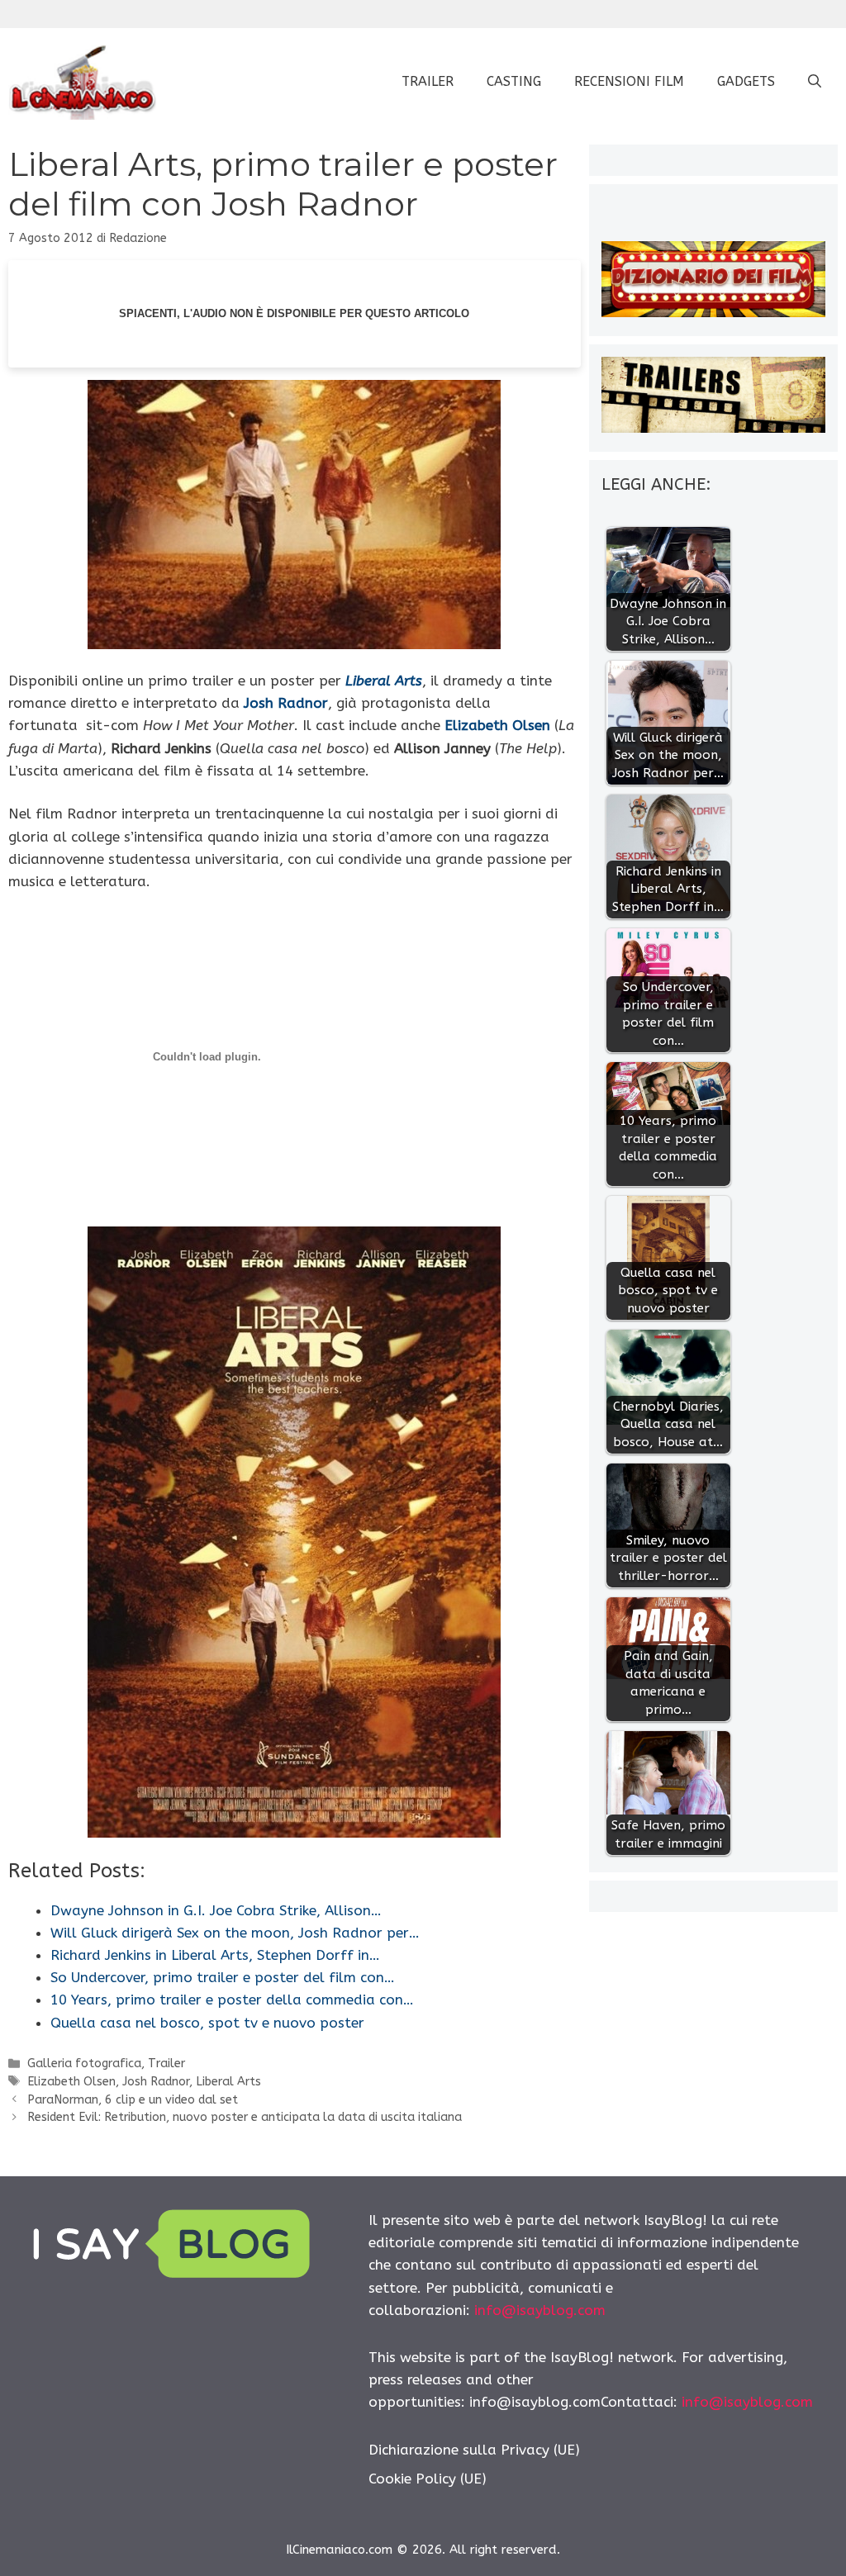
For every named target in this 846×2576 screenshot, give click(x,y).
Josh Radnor (156, 2082)
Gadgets (746, 81)
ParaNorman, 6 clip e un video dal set (133, 2100)
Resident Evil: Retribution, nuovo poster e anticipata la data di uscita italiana (245, 2117)
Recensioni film (629, 81)
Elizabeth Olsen (71, 2082)
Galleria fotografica (84, 2064)
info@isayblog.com (540, 2310)
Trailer (428, 81)
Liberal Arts (228, 2082)
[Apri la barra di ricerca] (815, 82)
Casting (514, 81)
